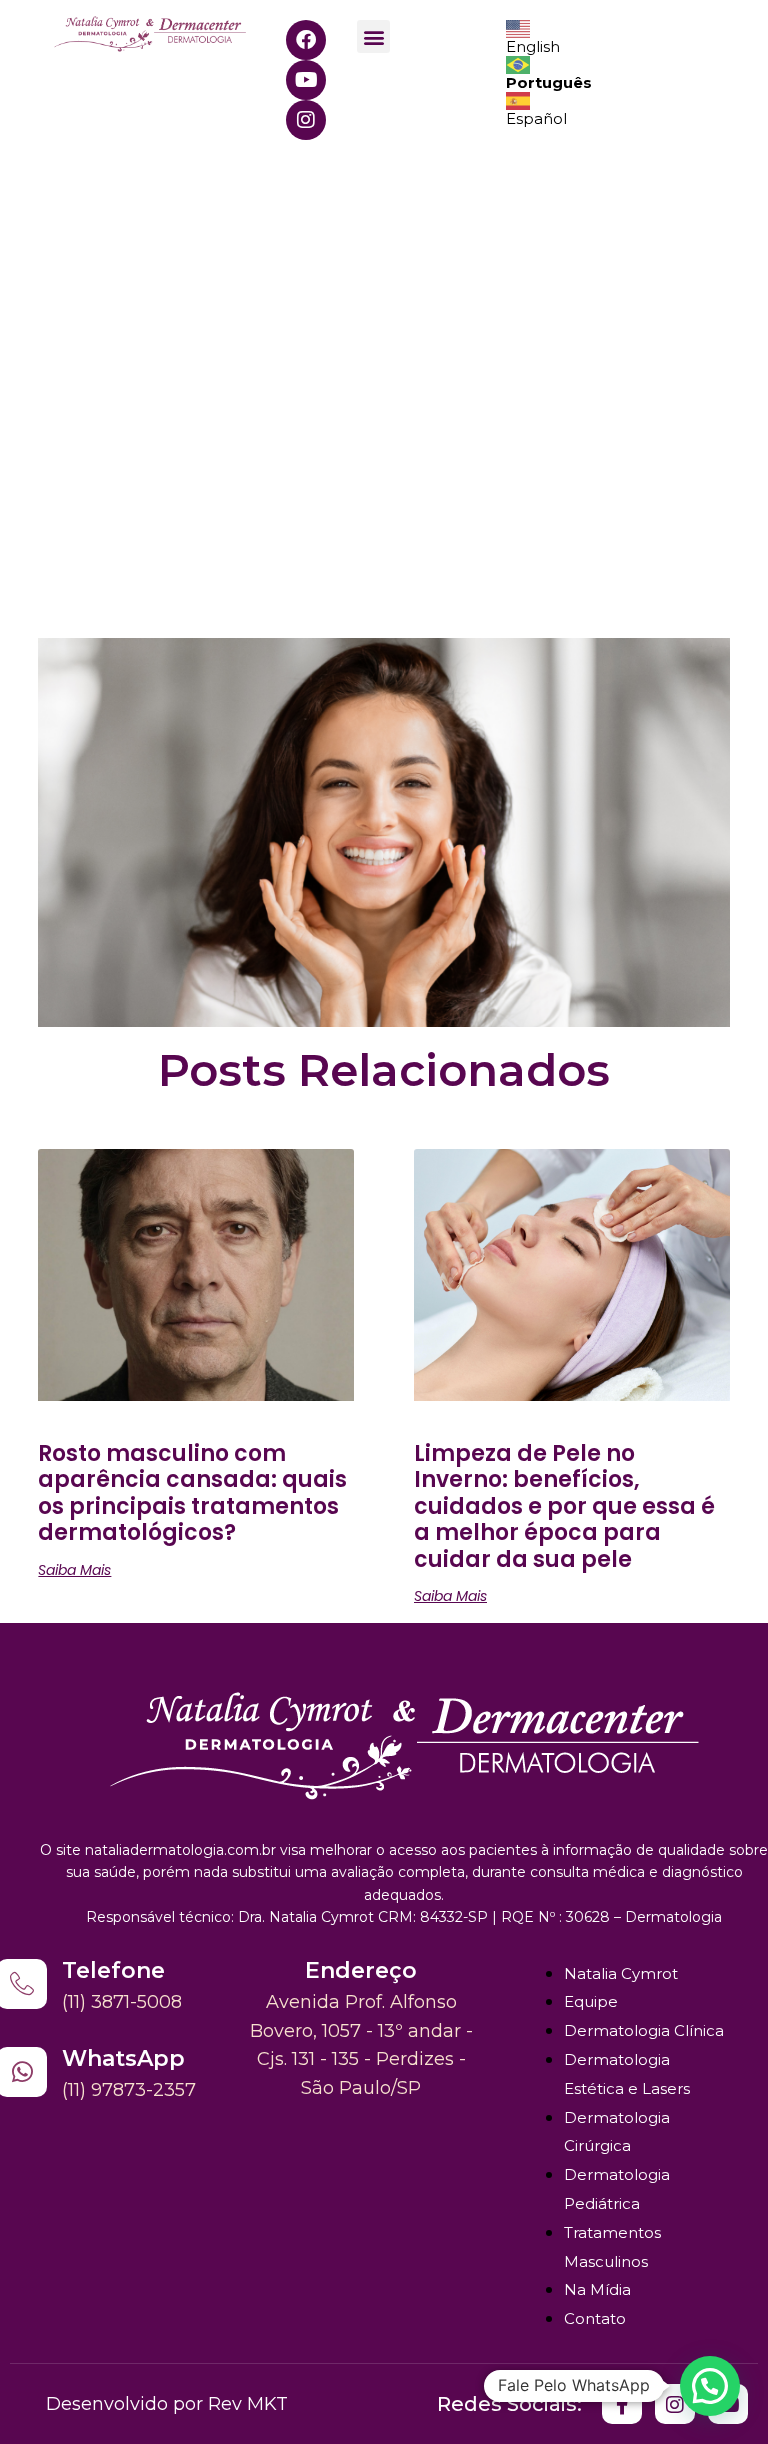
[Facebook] (306, 40)
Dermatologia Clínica (644, 2030)
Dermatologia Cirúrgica (617, 2132)
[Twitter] (622, 2404)
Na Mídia (597, 2289)
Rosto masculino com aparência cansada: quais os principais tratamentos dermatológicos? (192, 1493)
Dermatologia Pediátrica (617, 2189)
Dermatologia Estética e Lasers (627, 2074)
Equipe (591, 2001)
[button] (373, 36)
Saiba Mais (74, 1570)
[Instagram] (306, 120)
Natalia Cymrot (621, 1973)
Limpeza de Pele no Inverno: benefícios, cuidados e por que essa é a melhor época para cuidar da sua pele (564, 1506)
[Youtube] (306, 80)
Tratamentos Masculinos (612, 2247)
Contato (595, 2318)
